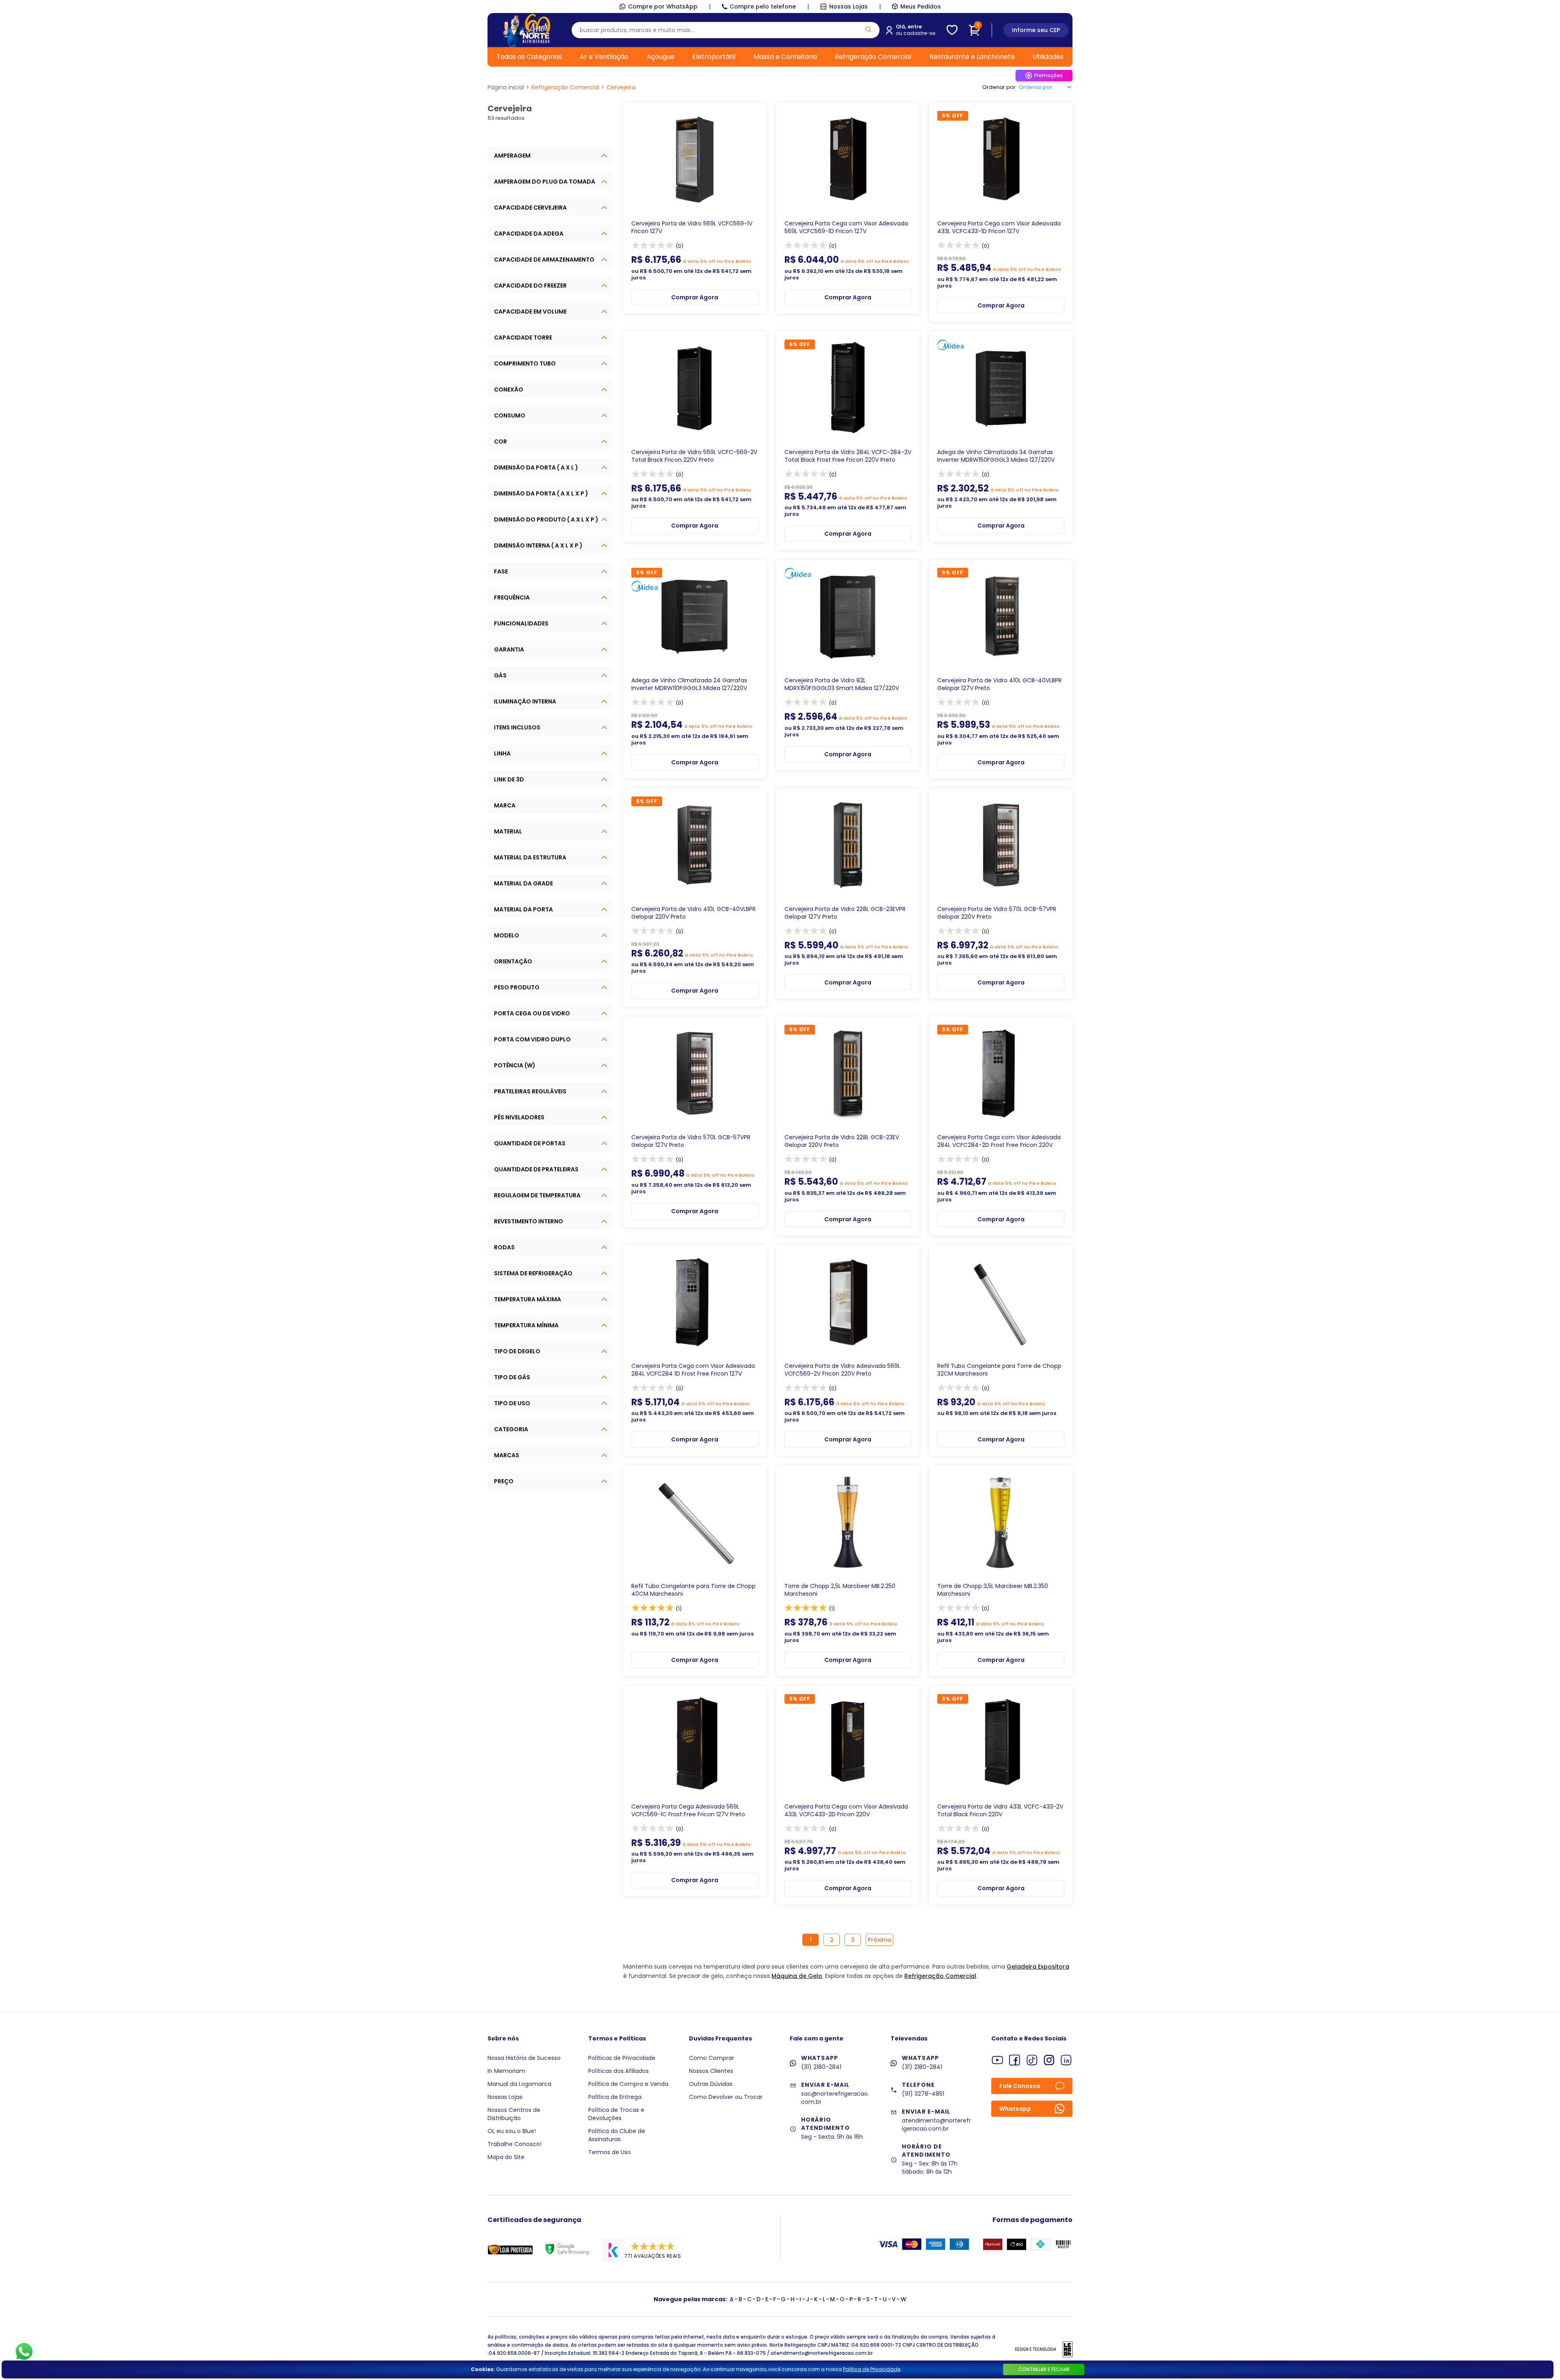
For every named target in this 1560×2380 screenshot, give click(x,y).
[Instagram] (1049, 2060)
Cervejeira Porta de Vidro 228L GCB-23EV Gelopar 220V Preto (842, 1141)
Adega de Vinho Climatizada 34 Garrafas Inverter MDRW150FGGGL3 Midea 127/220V (996, 456)
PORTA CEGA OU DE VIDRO (532, 1013)
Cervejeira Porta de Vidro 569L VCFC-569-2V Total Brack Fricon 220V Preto (694, 456)
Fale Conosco (1020, 2086)
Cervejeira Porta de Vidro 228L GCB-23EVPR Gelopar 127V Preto (845, 913)
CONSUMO (510, 415)
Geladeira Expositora (1038, 1967)
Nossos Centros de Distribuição (514, 2114)
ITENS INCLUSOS (517, 727)
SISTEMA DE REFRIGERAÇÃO (533, 1273)
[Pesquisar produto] (868, 29)
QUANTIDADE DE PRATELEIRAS (536, 1169)
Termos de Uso (610, 2152)
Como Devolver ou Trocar (726, 2097)
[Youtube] (998, 2060)
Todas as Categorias (529, 57)
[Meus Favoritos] (952, 30)
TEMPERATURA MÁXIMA (528, 1299)
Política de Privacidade (872, 2369)
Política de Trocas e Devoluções (616, 2114)
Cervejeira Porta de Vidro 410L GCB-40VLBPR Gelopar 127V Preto (999, 684)
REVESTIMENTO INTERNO (529, 1221)
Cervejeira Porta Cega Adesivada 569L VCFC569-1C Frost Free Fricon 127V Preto (688, 1811)
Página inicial (506, 87)
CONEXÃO (509, 389)
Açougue (661, 57)
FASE (501, 571)
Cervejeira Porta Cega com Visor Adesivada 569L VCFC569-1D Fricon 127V (846, 227)
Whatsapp (1015, 2109)
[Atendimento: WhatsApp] (24, 2352)
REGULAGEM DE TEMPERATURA (537, 1195)
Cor (500, 441)
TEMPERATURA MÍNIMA (526, 1325)
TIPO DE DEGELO (517, 1351)
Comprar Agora (695, 297)
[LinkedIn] (1066, 2060)
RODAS (504, 1247)
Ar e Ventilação (604, 57)
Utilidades (1048, 57)
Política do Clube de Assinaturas (617, 2135)
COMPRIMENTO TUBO (525, 363)
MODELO (507, 935)
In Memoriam (506, 2071)
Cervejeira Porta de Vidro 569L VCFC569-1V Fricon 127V (692, 227)
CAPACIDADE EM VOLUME (530, 312)
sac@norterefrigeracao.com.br (835, 2098)
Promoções (1049, 75)
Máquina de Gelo (797, 1976)
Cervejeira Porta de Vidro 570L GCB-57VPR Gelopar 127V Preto (691, 1141)
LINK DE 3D (509, 779)
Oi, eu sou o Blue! (512, 2131)
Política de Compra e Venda (628, 2084)
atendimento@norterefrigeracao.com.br (936, 2125)
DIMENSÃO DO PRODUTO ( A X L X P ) (546, 519)
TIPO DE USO (512, 1403)
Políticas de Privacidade (622, 2058)
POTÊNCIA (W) (515, 1065)
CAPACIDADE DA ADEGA (529, 234)
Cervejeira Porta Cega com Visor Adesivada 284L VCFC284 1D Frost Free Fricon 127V (693, 1370)
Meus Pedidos (921, 6)
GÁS (500, 675)
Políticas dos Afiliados (619, 2071)
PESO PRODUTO (517, 987)
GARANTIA (509, 649)
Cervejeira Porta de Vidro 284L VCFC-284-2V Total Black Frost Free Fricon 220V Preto (848, 456)
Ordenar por (999, 87)
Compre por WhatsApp (663, 6)
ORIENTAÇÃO (513, 961)
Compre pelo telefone (763, 6)
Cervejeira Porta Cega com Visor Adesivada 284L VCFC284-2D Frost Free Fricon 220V (999, 1141)
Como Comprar (712, 2058)
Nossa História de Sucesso (524, 2058)
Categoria (511, 1429)
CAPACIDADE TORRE (523, 338)
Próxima (880, 1940)
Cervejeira (621, 87)
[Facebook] (1015, 2060)
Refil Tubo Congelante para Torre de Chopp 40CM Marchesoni (693, 1590)
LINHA (502, 753)
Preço (504, 1481)
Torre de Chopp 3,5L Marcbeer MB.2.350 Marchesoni (993, 1590)
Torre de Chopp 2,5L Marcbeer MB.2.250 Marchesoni (840, 1590)
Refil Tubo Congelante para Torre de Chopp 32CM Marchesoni (999, 1370)
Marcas (507, 1455)
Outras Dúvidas (711, 2084)
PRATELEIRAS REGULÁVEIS (530, 1091)
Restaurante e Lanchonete (972, 57)
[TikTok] (1032, 2060)
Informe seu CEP (1036, 30)
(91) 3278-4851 (923, 2094)
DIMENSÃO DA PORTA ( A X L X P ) (541, 493)
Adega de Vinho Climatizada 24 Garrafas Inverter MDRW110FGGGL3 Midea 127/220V (689, 684)
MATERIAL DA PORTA (523, 909)
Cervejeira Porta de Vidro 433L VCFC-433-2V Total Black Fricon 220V (1000, 1811)
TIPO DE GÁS (512, 1377)
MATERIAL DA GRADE (523, 883)
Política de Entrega (615, 2097)
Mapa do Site (506, 2157)
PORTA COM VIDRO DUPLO (532, 1039)
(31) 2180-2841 (821, 2067)
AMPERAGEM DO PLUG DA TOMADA (545, 182)
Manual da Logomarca (519, 2084)
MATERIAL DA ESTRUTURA (530, 857)
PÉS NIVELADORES (519, 1117)
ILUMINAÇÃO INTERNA (525, 701)
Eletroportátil (714, 57)
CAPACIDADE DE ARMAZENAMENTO (544, 260)
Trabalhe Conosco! (515, 2144)
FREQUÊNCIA (512, 597)
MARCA (505, 805)
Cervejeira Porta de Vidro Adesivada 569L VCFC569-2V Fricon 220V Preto (842, 1370)
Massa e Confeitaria (785, 57)
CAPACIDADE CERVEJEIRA (530, 208)
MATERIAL (508, 831)
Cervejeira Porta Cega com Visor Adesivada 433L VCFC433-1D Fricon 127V (999, 227)
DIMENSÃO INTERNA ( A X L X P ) (538, 545)
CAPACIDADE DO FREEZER (530, 286)
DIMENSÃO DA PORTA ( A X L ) (536, 467)
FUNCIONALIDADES (521, 623)
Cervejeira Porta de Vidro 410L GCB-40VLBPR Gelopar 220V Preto (693, 913)
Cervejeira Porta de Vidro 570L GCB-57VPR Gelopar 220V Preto (997, 913)
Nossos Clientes (711, 2071)
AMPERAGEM (512, 156)
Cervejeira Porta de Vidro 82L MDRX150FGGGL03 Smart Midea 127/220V (842, 684)
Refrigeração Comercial (873, 57)
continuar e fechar (1044, 2369)
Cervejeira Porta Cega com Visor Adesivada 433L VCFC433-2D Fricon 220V (846, 1811)
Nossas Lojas (848, 6)
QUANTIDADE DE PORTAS (530, 1143)
